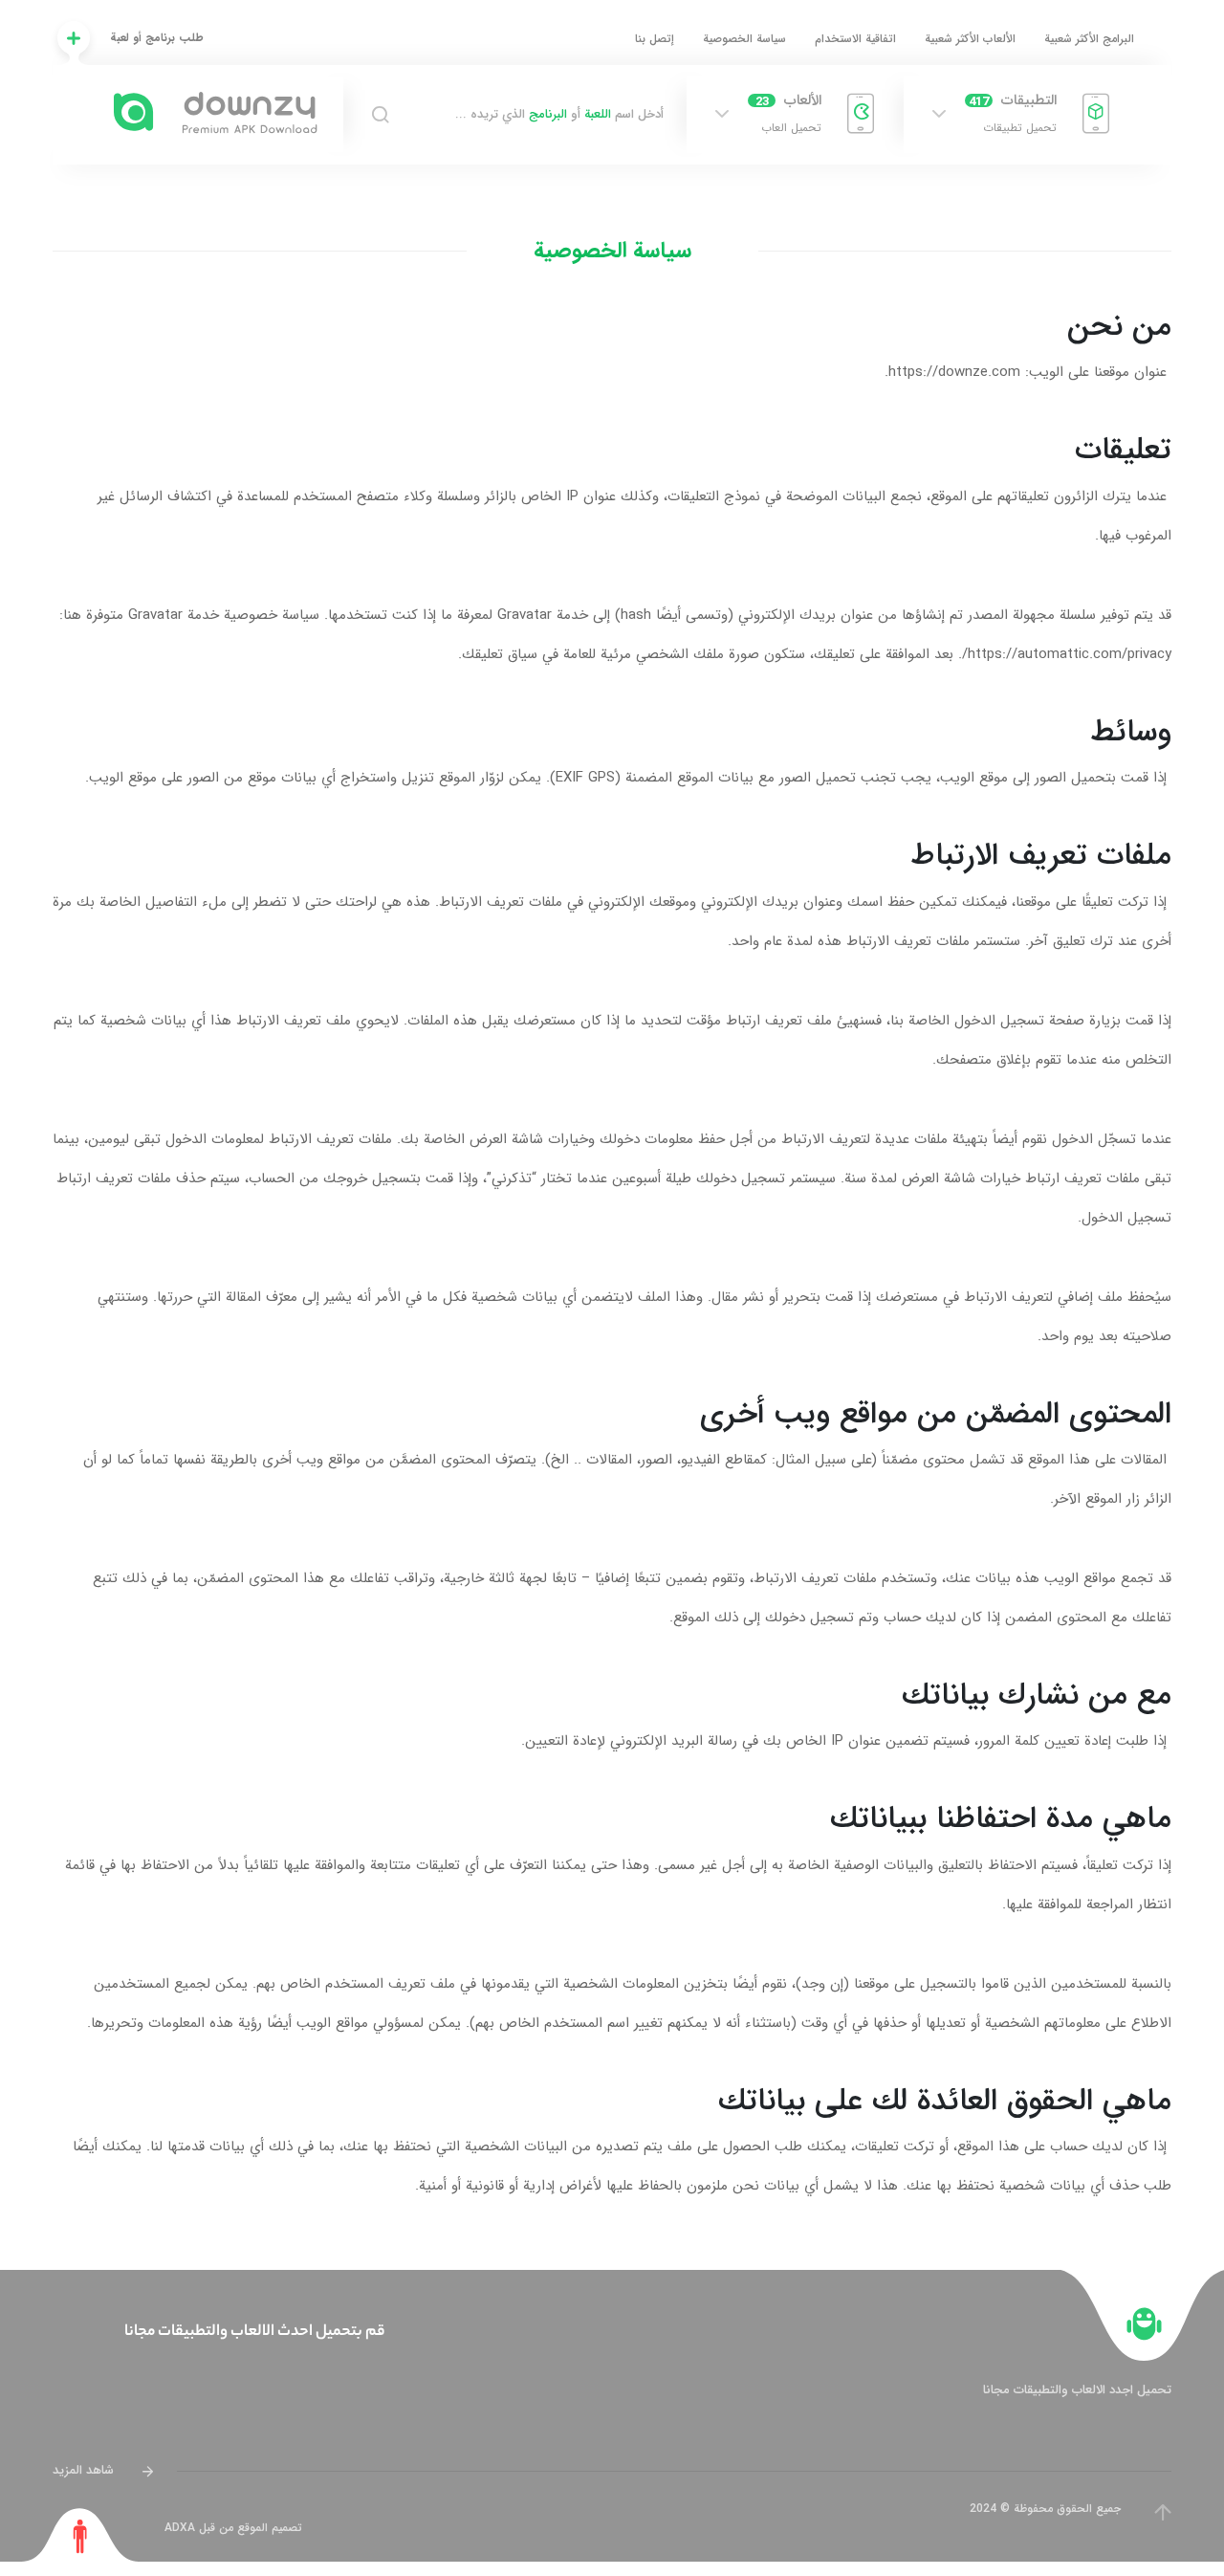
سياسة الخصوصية (744, 39)
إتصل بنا (655, 39)
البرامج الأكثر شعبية (1089, 39)
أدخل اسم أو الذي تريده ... (559, 115)
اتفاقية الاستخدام (855, 39)
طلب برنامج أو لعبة (157, 38)
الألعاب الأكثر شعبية (970, 39)
